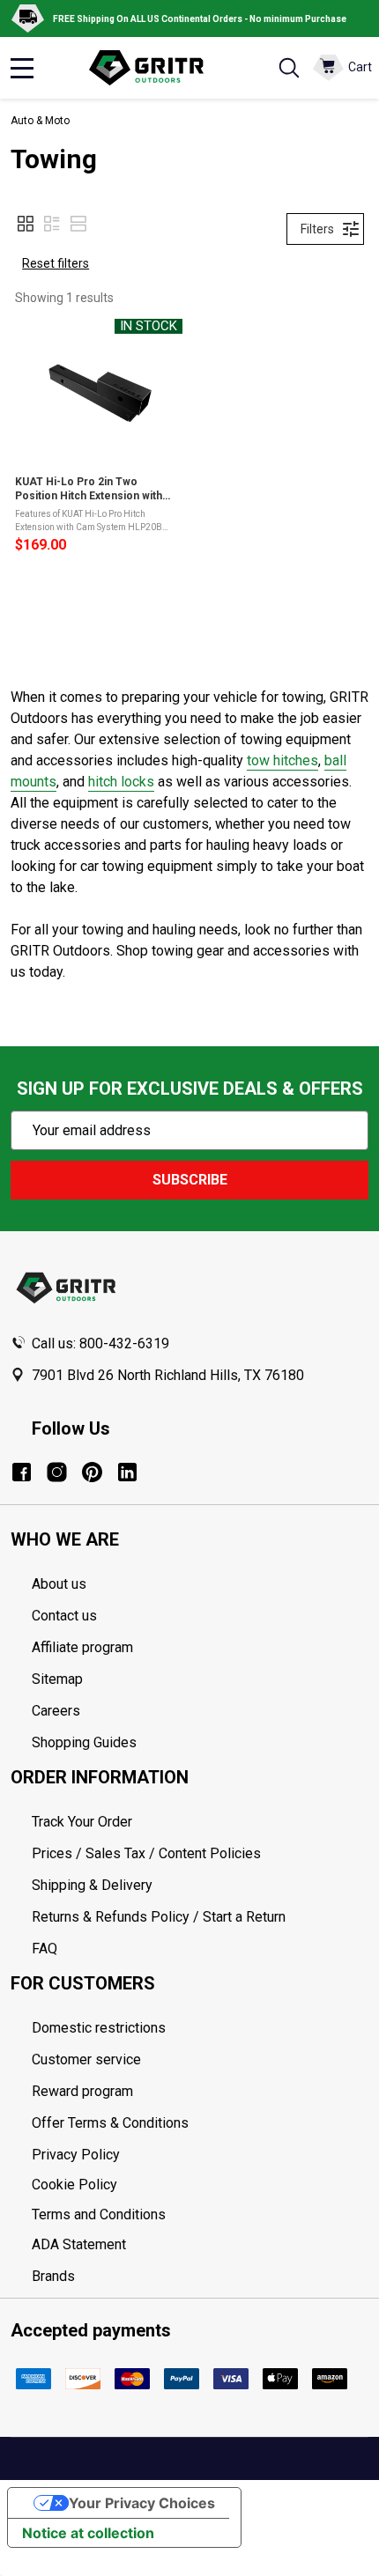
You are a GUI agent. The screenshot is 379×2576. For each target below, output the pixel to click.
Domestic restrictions (99, 2028)
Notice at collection (88, 2533)
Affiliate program (82, 1647)
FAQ (45, 1949)
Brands (53, 2276)
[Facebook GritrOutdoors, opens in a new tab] (22, 1472)
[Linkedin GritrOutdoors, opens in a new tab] (127, 1472)
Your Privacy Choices (142, 2503)
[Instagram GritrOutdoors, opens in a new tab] (57, 1472)
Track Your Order (82, 1822)
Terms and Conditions (200, 2215)
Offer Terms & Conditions (110, 2123)
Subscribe (190, 1180)
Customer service (86, 2059)
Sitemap (57, 1679)
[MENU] (22, 68)
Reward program (82, 2091)
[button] (26, 224)
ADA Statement (79, 2244)
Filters (317, 229)
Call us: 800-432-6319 (100, 1343)
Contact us (64, 1616)
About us (59, 1584)
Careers (56, 1711)
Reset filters (56, 263)
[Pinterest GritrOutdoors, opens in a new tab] (92, 1472)
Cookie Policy (200, 2185)
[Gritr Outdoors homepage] (155, 68)
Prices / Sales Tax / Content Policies (146, 1853)
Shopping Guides (84, 1742)
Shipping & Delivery (92, 1885)
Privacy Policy (200, 2155)
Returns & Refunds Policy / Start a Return (159, 1917)
